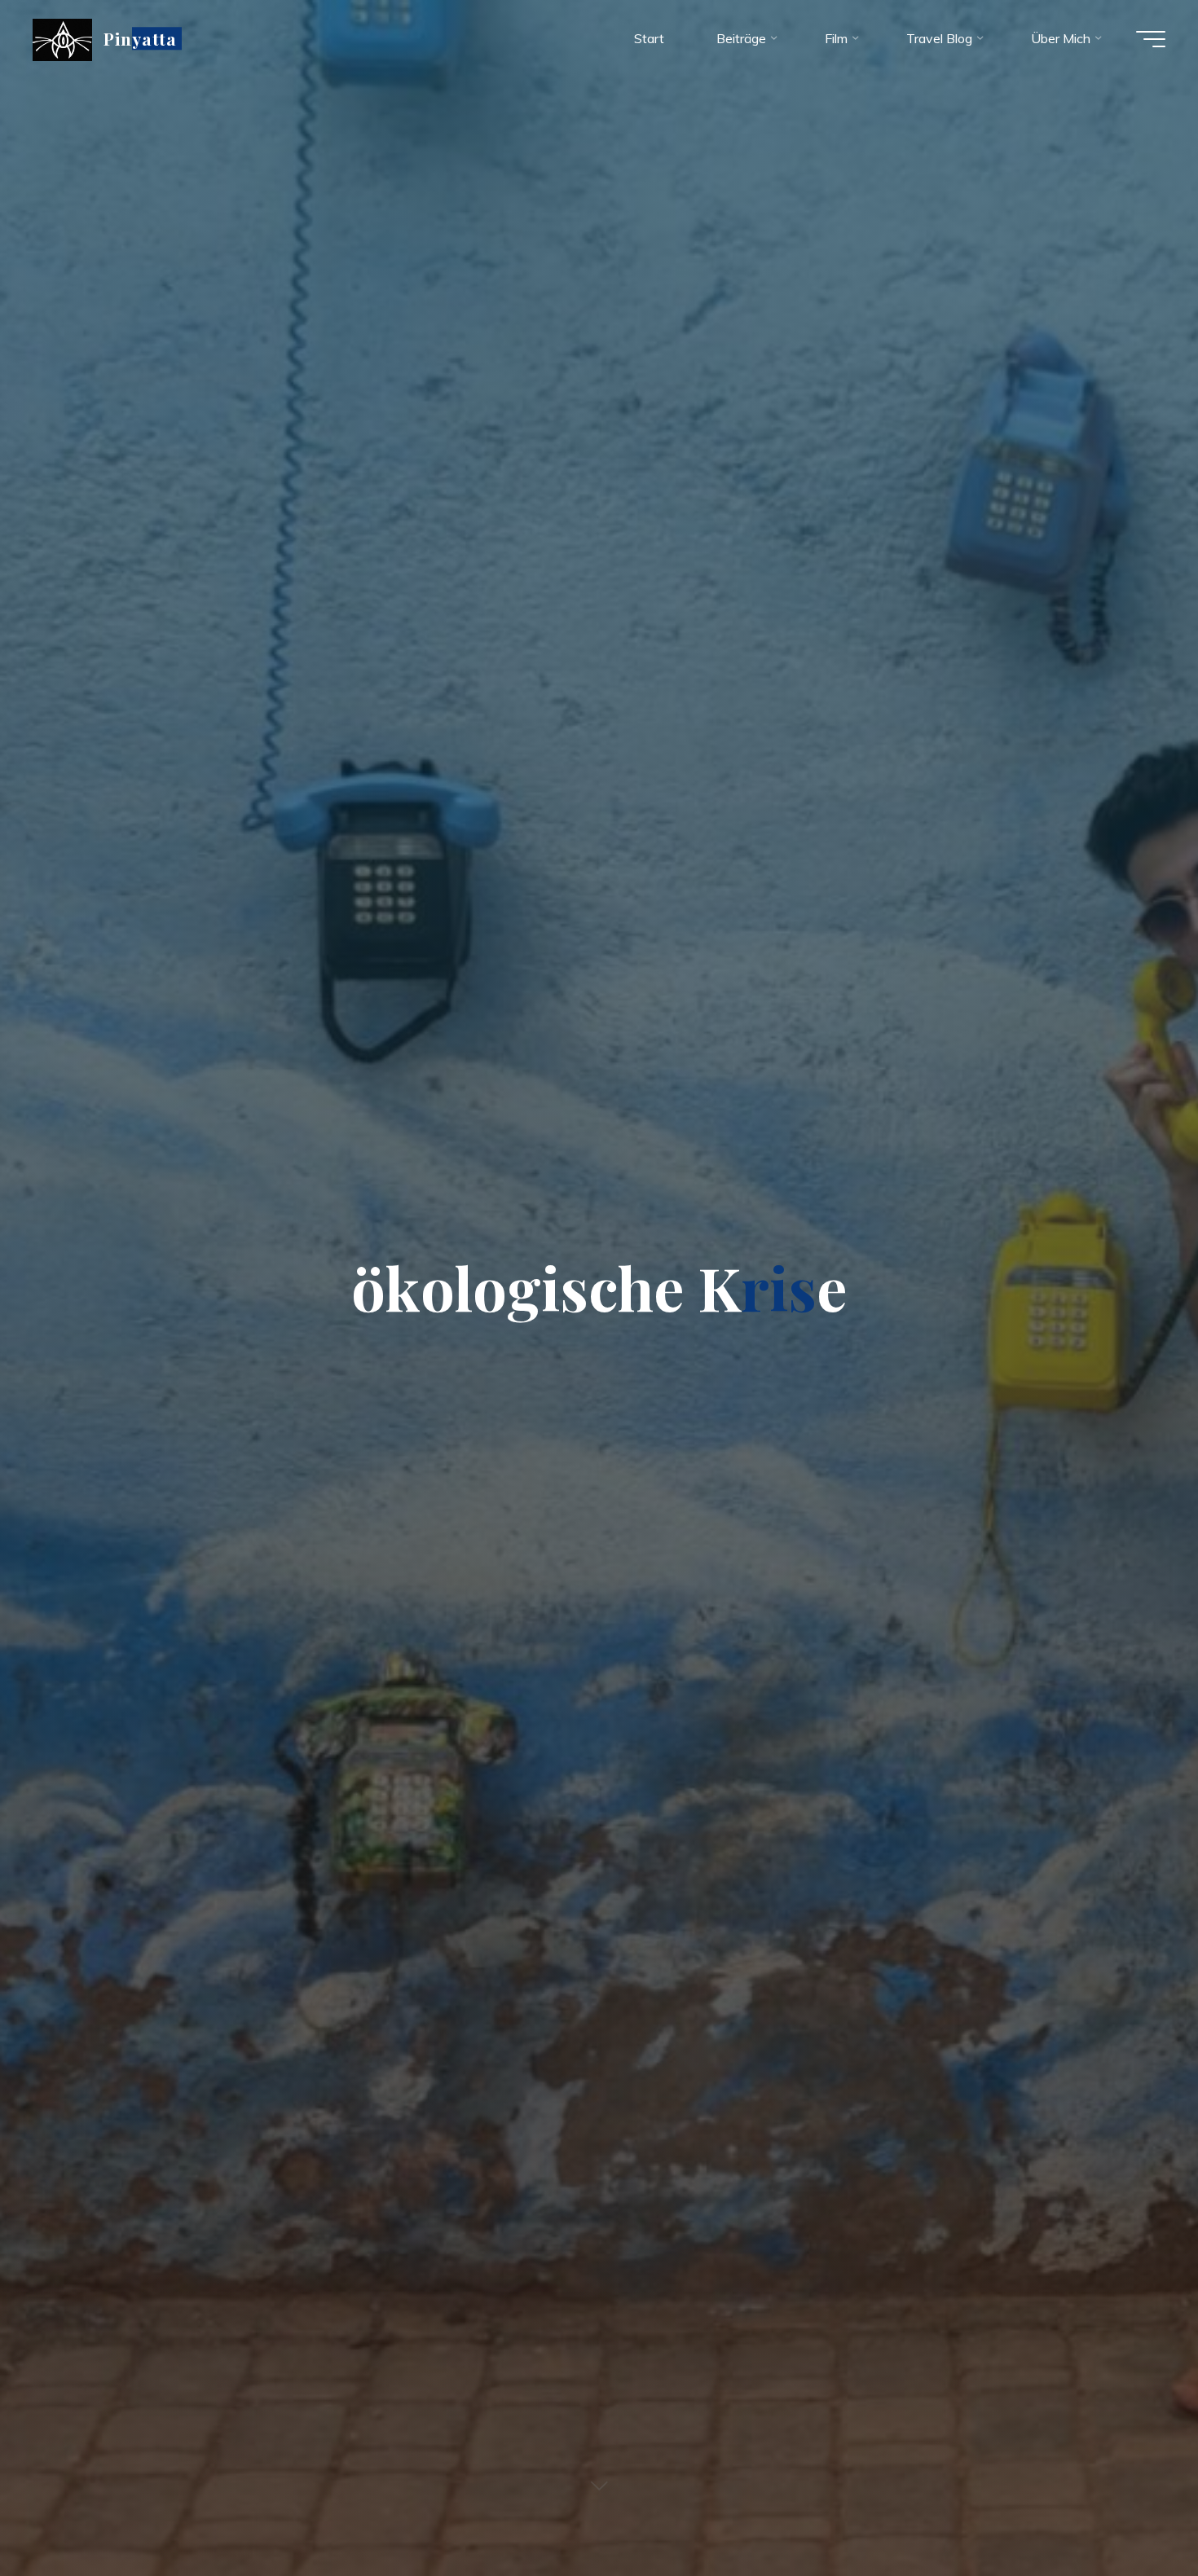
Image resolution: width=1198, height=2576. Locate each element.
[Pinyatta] (62, 38)
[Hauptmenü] (1151, 39)
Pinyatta (140, 38)
